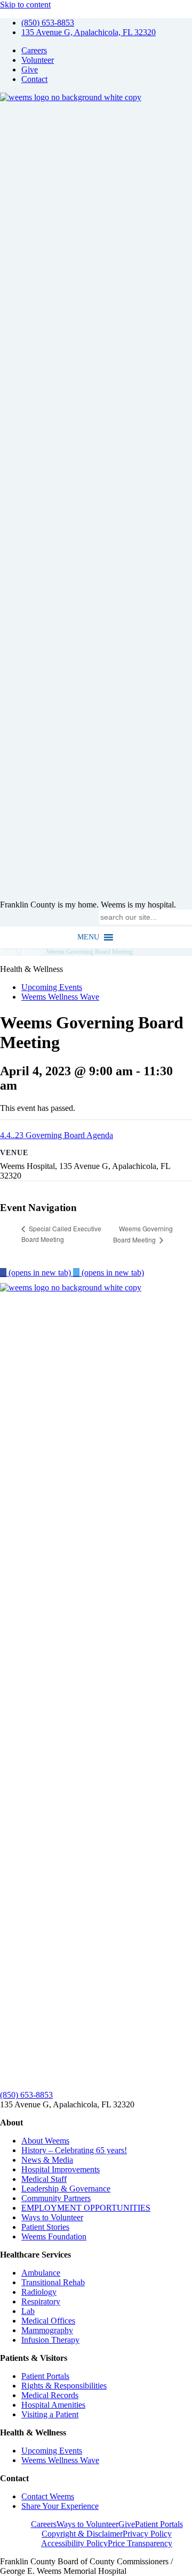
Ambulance (41, 2273)
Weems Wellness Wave (60, 997)
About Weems (45, 2141)
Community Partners (56, 2198)
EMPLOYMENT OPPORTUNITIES (86, 2208)
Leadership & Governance (66, 2189)
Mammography (47, 2330)
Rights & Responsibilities (64, 2386)
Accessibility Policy (74, 2543)
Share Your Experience (60, 2506)
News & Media (47, 2160)
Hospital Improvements (61, 2169)
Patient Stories (45, 2227)
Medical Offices (48, 2321)
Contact (34, 79)
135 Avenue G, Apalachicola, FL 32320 (89, 32)
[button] (88, 937)
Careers (34, 50)
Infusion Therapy (50, 2340)
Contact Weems (48, 2496)
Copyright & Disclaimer (82, 2534)
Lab (28, 2311)
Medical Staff (44, 2179)
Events (31, 952)
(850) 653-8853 (48, 23)
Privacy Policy (147, 2534)
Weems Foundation (54, 2236)
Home (8, 952)
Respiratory (41, 2301)
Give (30, 69)
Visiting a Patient (50, 2414)
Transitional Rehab (53, 2282)
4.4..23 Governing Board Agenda (57, 1135)
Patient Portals (45, 2376)
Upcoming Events (52, 987)
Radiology (39, 2292)
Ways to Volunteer (52, 2217)
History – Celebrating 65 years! (74, 2150)
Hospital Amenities (53, 2405)
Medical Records (50, 2395)
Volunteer (38, 60)
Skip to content (25, 5)
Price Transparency (140, 2543)
